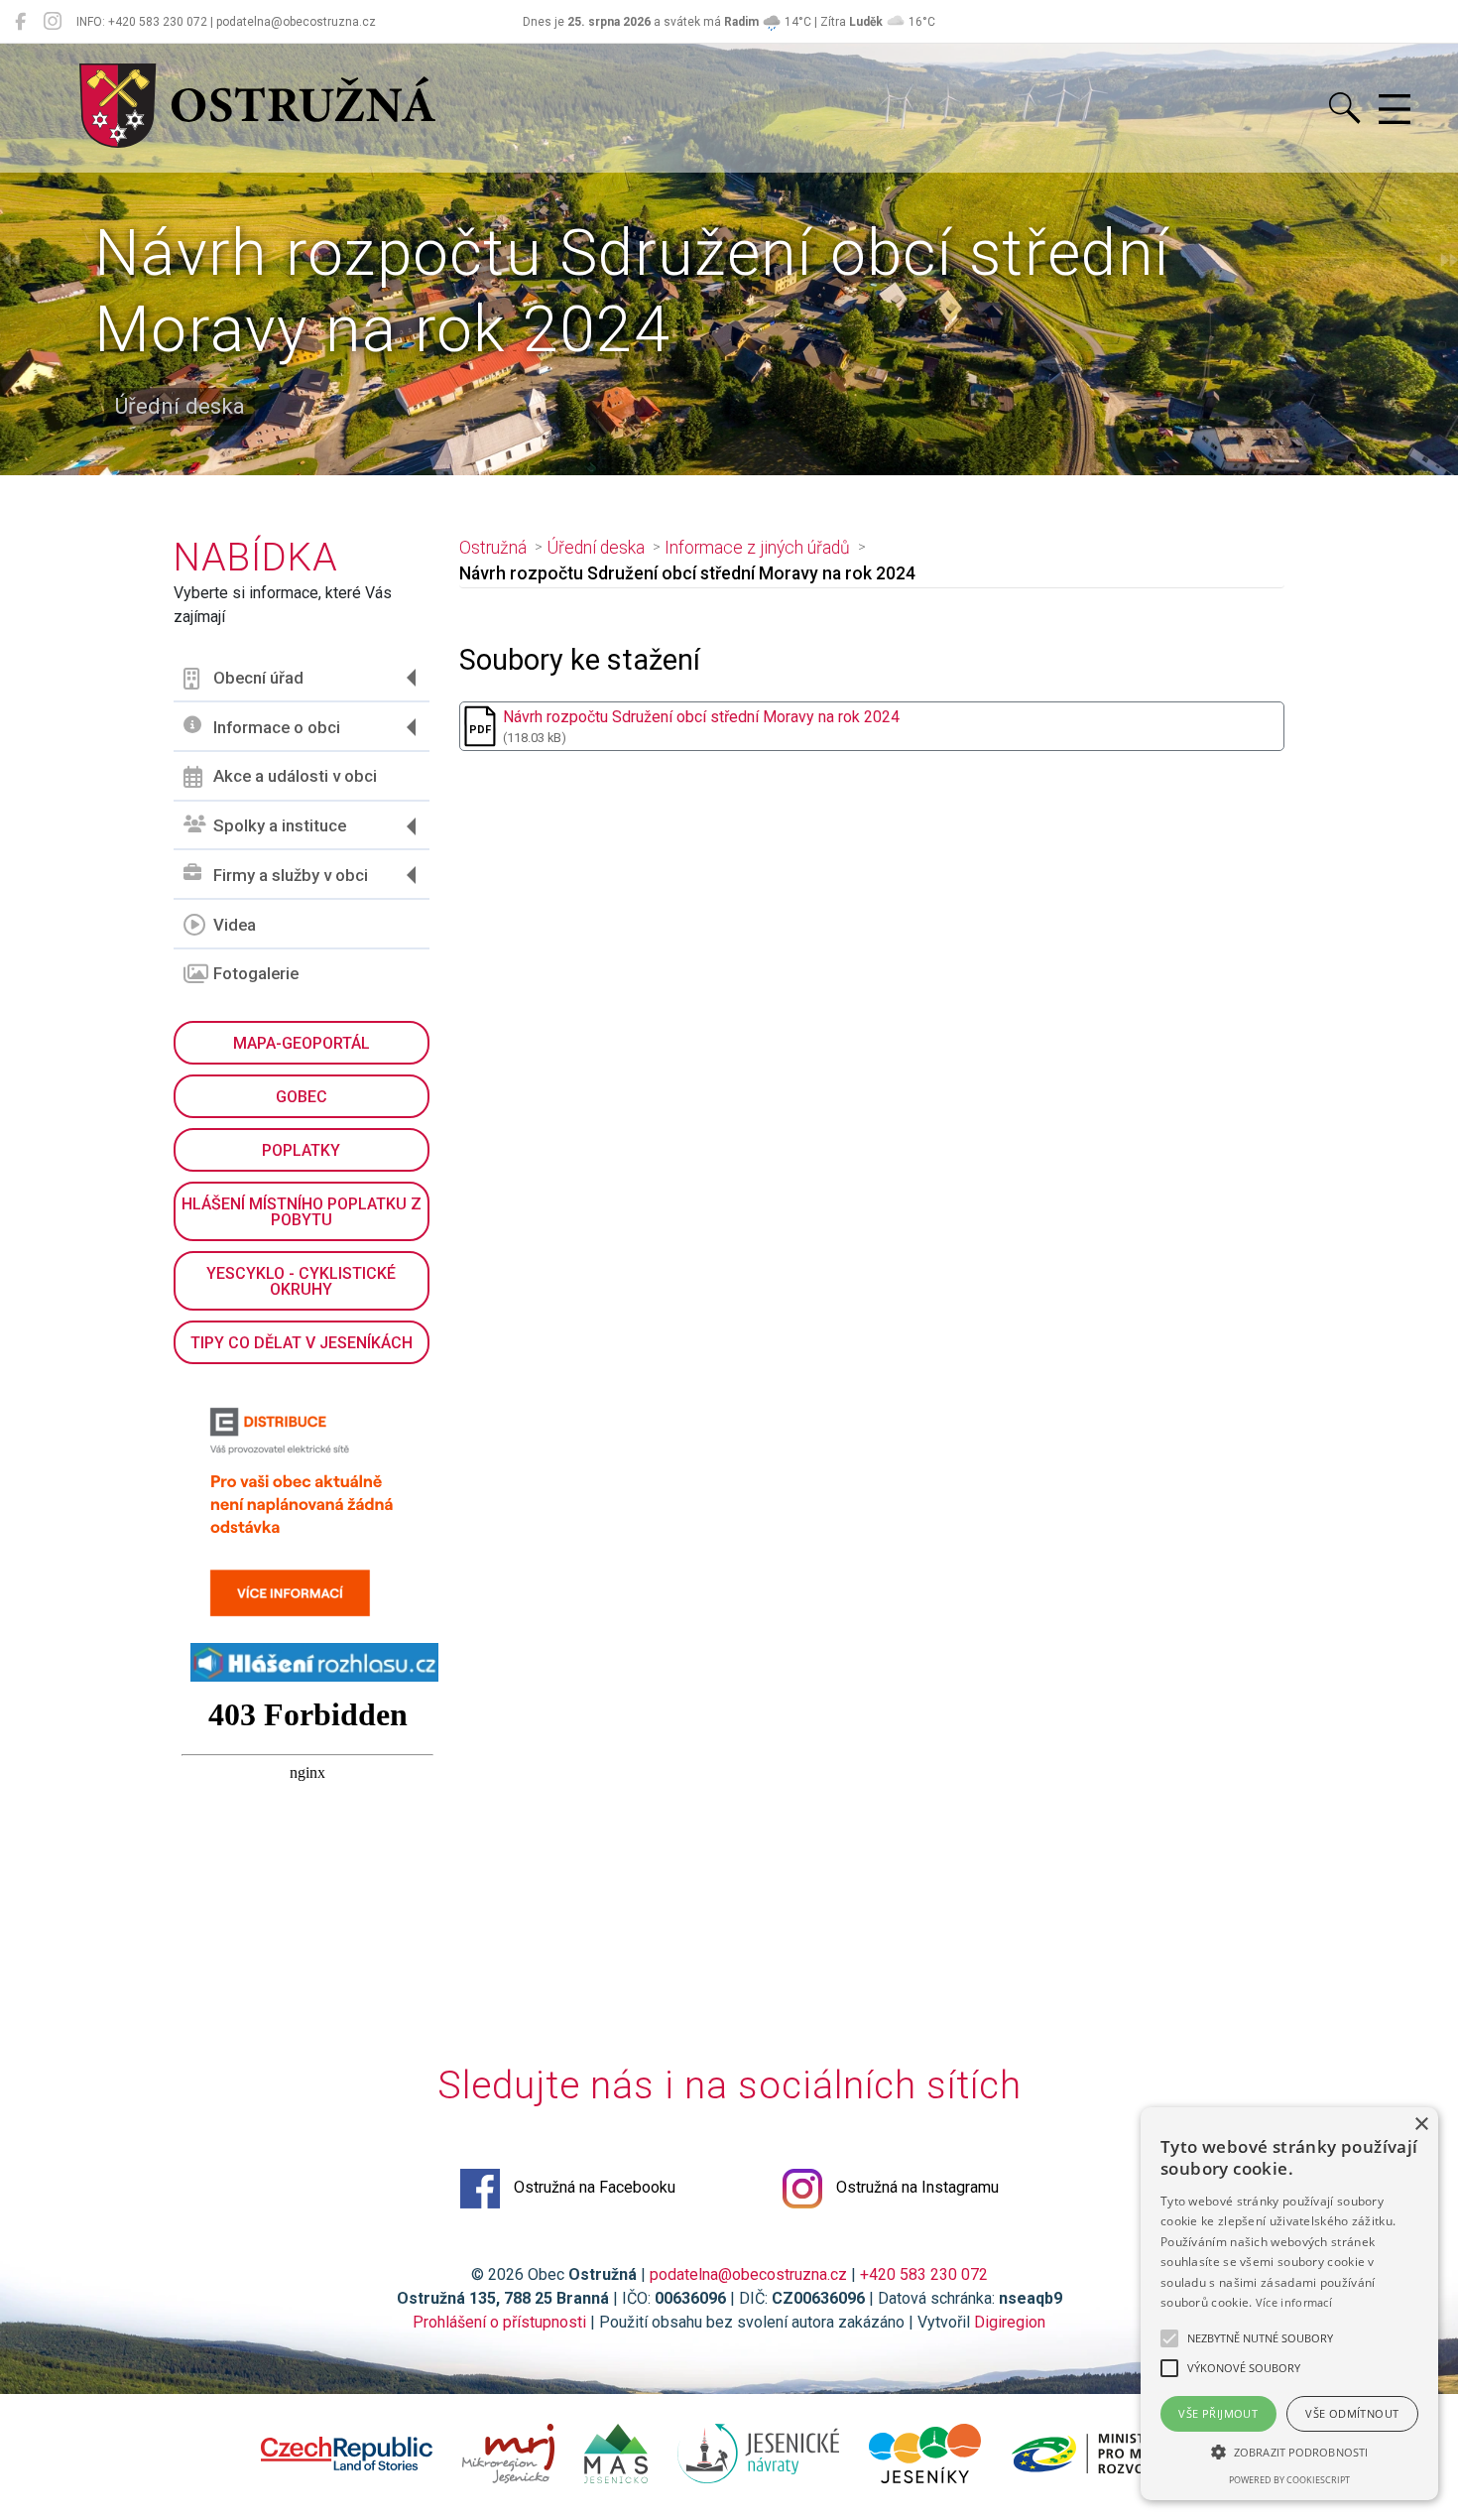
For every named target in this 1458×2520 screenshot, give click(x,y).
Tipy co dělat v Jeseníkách (302, 1343)
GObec (302, 1097)
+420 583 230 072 (924, 2274)
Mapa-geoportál (302, 1043)
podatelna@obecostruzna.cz (748, 2274)
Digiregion (1010, 2322)
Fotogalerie (256, 973)
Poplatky (301, 1150)
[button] (1289, 2452)
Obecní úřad (258, 678)
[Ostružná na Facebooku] (20, 22)
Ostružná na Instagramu (915, 2187)
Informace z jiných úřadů (757, 548)
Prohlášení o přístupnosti (499, 2322)
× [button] (1421, 2125)
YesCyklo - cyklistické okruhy (301, 1281)
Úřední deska (596, 548)
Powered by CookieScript (1289, 2480)
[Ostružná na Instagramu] (53, 22)
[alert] (1289, 2304)
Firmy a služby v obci (291, 875)
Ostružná (493, 548)
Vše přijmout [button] (1218, 2413)
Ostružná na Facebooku (593, 2187)
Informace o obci (277, 727)
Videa (235, 925)
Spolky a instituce (280, 825)
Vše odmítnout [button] (1352, 2413)
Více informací (1294, 2302)
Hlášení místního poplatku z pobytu (302, 1212)
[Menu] (1395, 110)
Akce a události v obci (295, 776)
